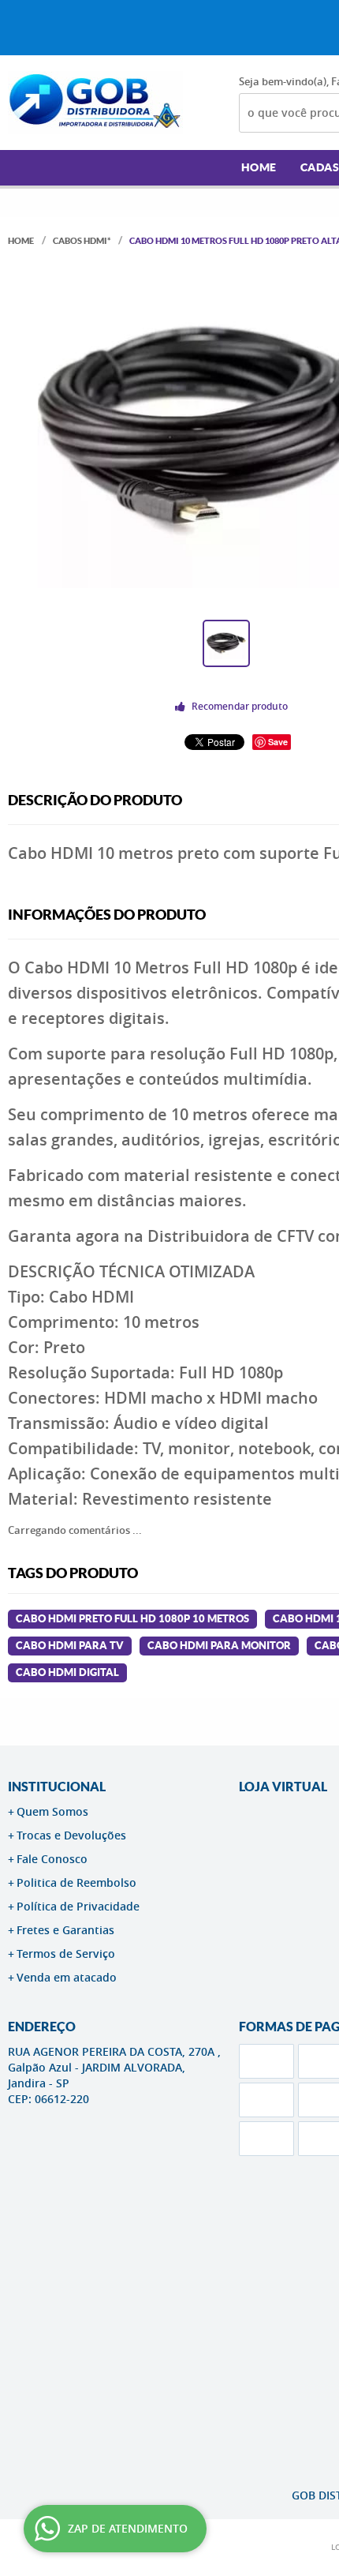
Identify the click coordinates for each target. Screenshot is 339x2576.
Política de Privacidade (78, 1906)
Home (259, 167)
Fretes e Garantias (65, 1930)
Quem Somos (52, 1811)
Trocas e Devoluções (71, 1835)
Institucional (57, 1787)
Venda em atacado (67, 1977)
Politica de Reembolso (76, 1882)
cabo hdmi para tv (70, 1646)
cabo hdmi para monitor (219, 1646)
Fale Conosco (52, 1859)
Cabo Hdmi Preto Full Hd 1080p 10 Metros (132, 1619)
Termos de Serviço (66, 1954)
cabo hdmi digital (67, 1672)
